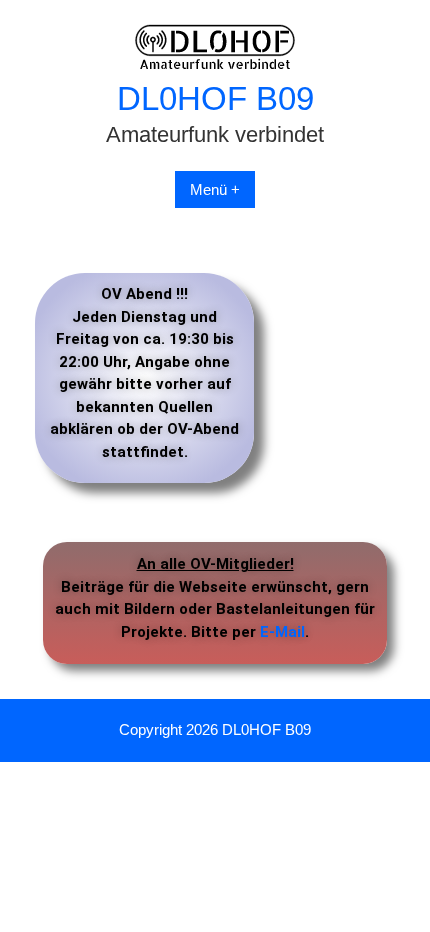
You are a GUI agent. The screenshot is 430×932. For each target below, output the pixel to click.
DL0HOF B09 (215, 98)
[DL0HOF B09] (215, 65)
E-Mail (282, 632)
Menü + (215, 189)
